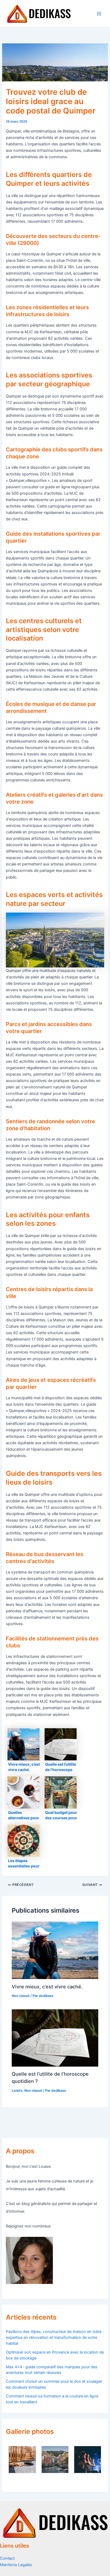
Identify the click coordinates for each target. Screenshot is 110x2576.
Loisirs (17, 2091)
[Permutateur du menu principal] (99, 14)
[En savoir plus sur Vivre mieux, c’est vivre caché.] (55, 1950)
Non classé (21, 1996)
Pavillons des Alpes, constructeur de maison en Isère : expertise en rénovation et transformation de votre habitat (55, 2337)
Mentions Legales (16, 2565)
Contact (7, 2558)
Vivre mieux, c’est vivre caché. (47, 1987)
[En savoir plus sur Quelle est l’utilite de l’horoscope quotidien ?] (55, 2038)
